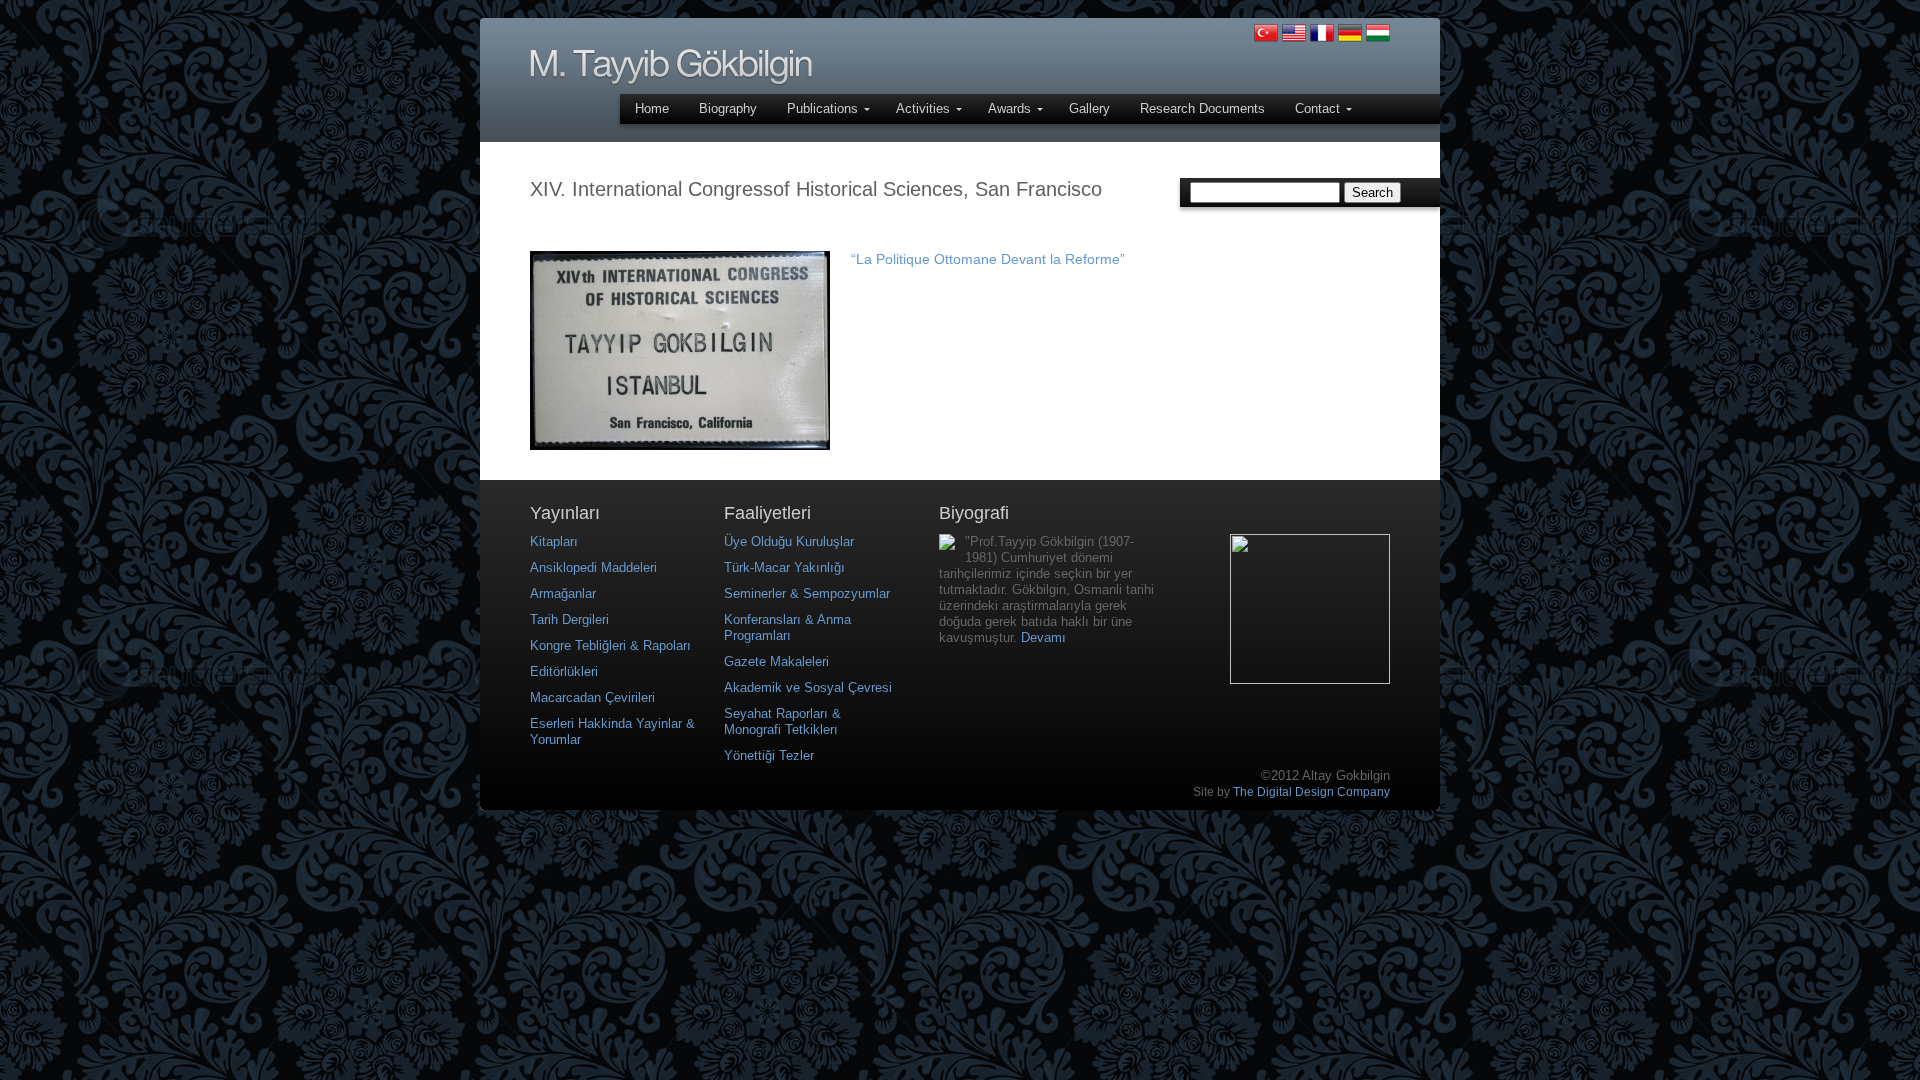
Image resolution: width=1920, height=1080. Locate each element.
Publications (824, 108)
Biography (728, 108)
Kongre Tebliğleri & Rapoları (610, 645)
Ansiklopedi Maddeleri (593, 567)
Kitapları (554, 541)
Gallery (1089, 108)
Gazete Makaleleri (776, 661)
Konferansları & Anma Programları (787, 627)
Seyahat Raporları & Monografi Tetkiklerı (782, 721)
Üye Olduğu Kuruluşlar (789, 541)
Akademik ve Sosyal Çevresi (808, 687)
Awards (1011, 108)
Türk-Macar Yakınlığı (784, 567)
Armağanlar (563, 593)
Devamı (1043, 637)
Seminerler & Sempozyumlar (807, 593)
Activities (925, 108)
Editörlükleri (564, 671)
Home (652, 108)
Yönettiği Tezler (769, 755)
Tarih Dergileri (569, 619)
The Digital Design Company (1311, 792)
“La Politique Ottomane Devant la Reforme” (988, 259)
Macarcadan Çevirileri (592, 697)
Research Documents (1202, 108)
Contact (1319, 108)
